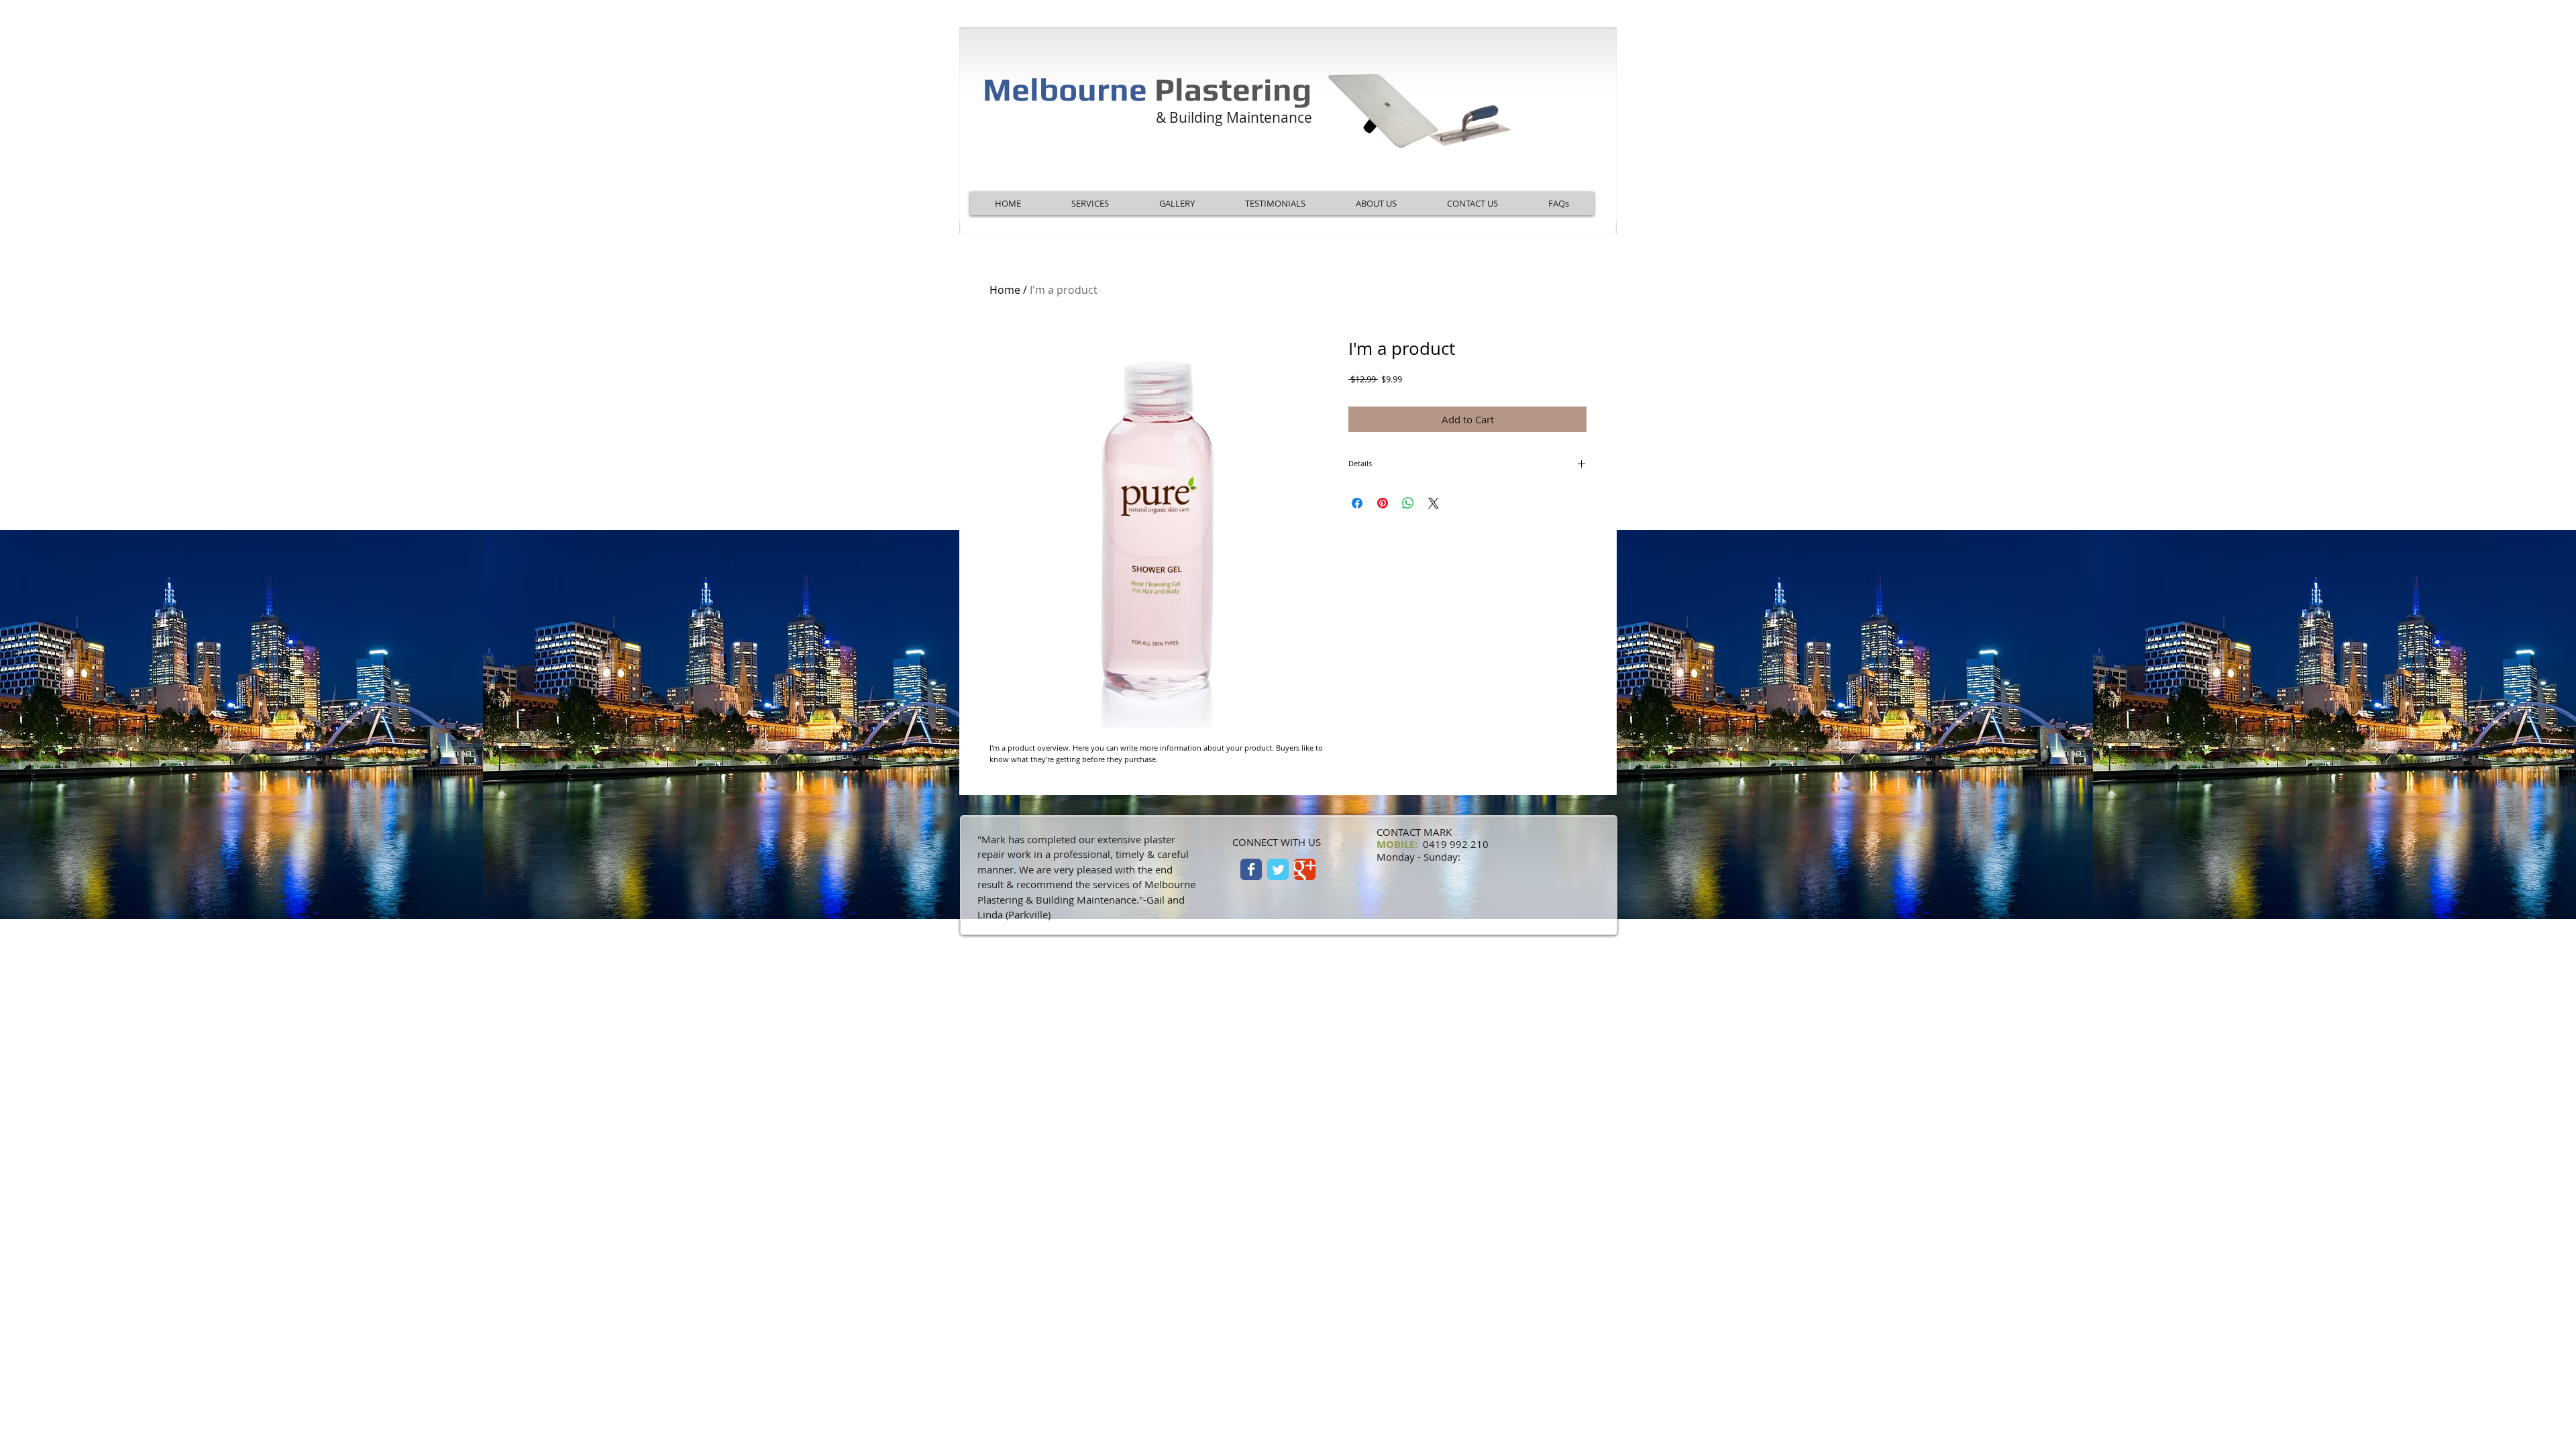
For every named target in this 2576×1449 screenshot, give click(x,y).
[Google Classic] (1305, 869)
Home (1005, 290)
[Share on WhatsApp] (1408, 503)
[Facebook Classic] (1251, 869)
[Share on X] (1434, 503)
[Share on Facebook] (1357, 503)
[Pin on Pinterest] (1383, 503)
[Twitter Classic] (1278, 869)
